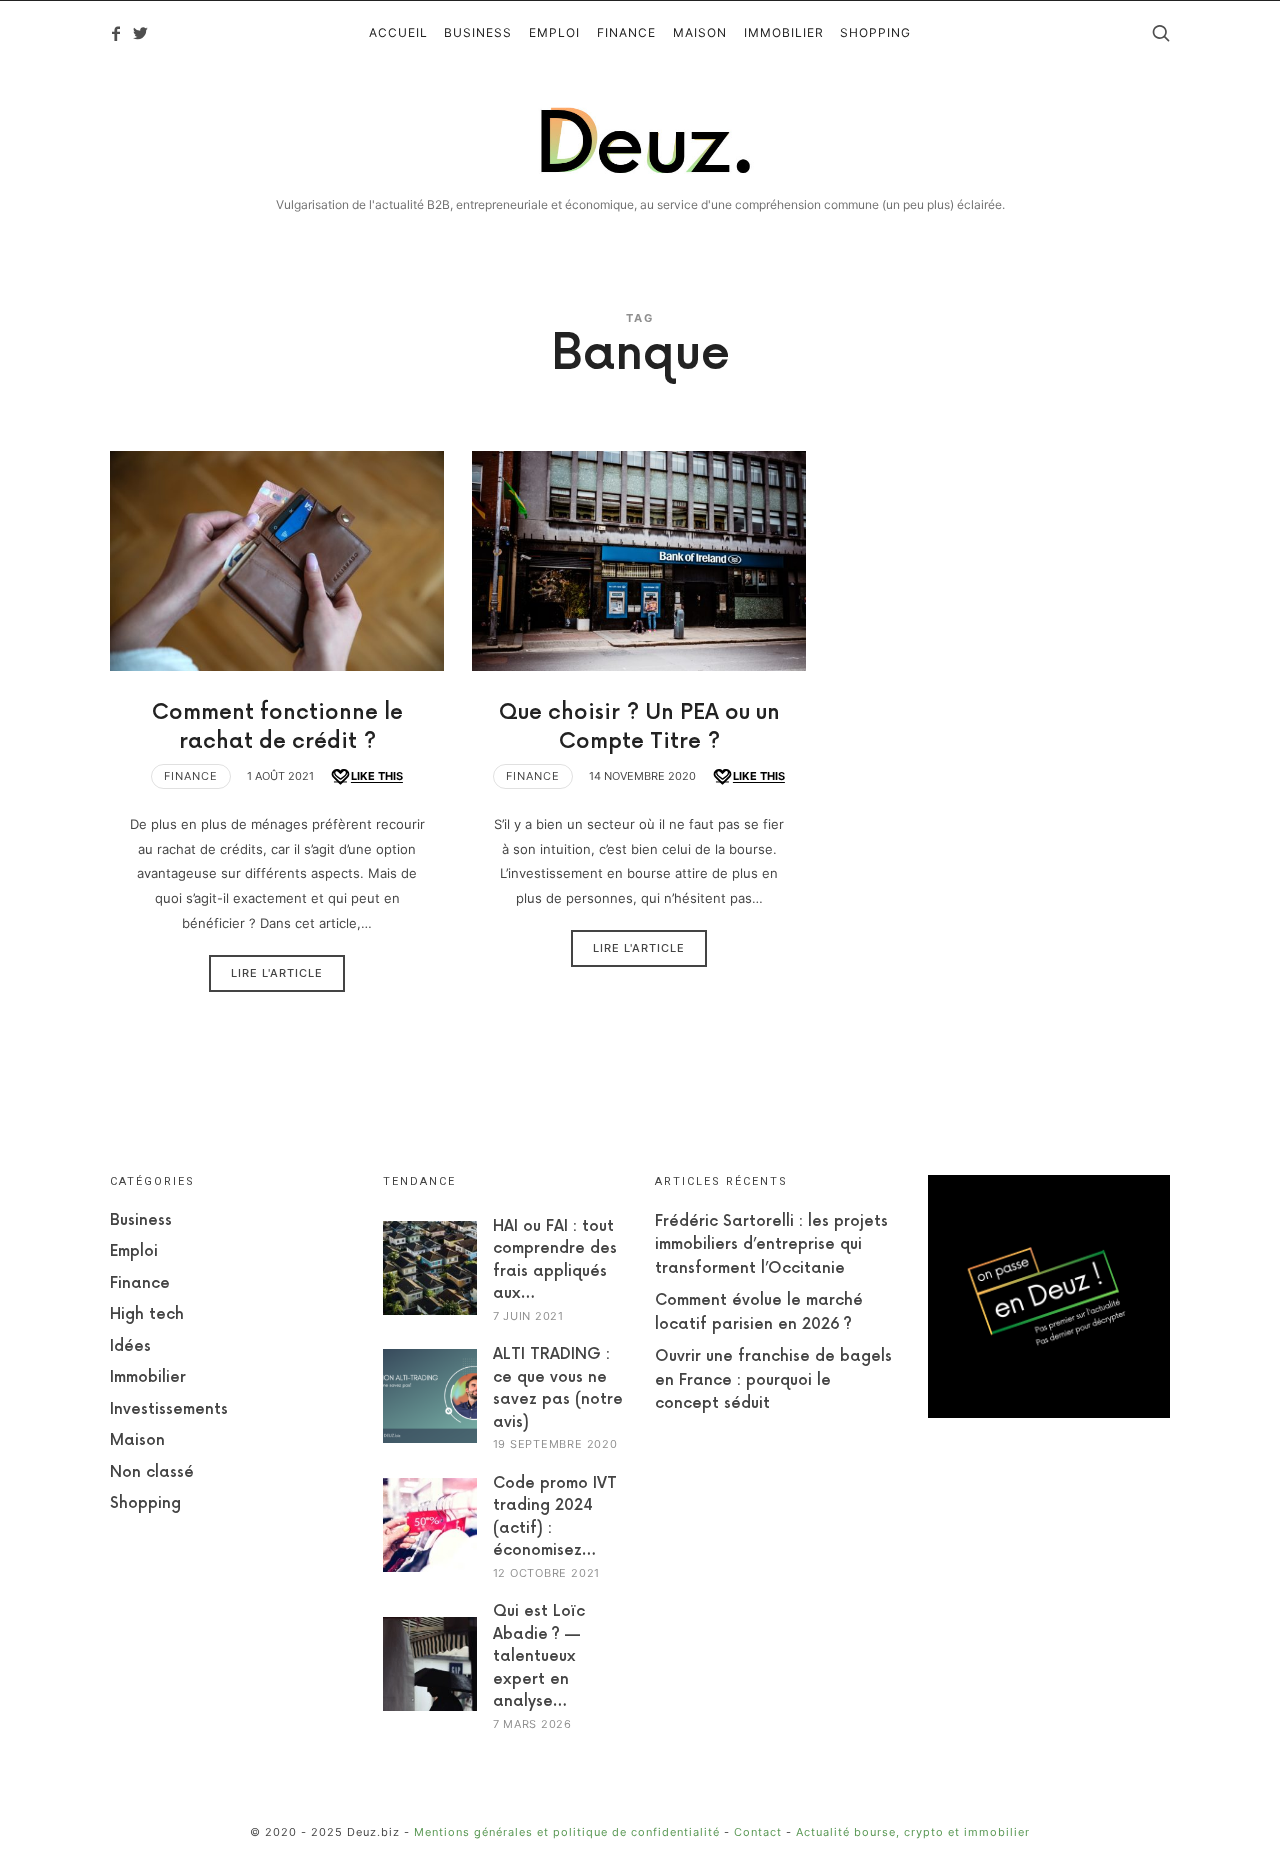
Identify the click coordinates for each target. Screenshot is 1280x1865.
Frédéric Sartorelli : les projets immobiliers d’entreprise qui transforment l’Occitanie (771, 1245)
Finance (191, 776)
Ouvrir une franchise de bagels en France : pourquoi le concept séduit (773, 1380)
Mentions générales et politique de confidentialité (567, 1832)
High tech (147, 1314)
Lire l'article (277, 973)
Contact (758, 1832)
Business (141, 1220)
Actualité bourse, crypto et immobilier (913, 1832)
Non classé (152, 1472)
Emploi (134, 1251)
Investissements (169, 1409)
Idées (130, 1346)
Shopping (145, 1503)
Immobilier (148, 1377)
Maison (137, 1440)
